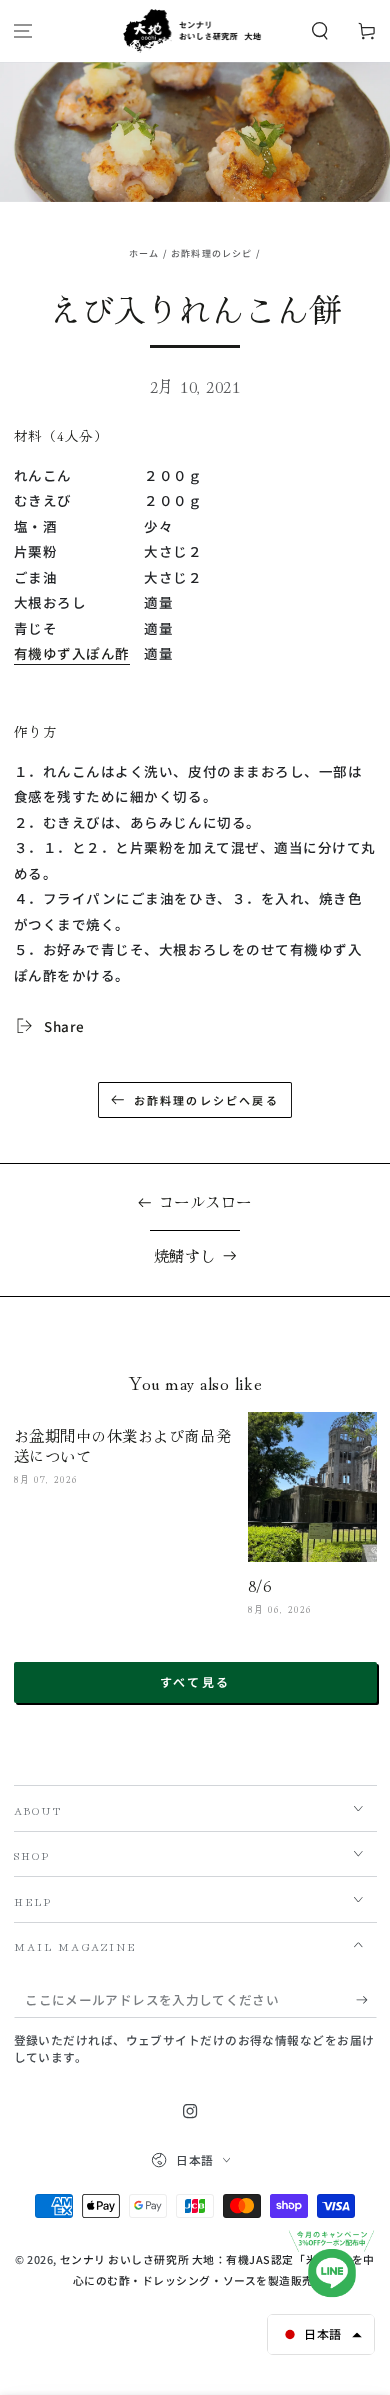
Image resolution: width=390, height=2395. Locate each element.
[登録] (366, 2001)
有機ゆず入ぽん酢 (72, 653)
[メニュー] (23, 31)
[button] (319, 31)
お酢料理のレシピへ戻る (206, 1100)
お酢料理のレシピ (211, 253)
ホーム (144, 253)
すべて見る (195, 1681)
